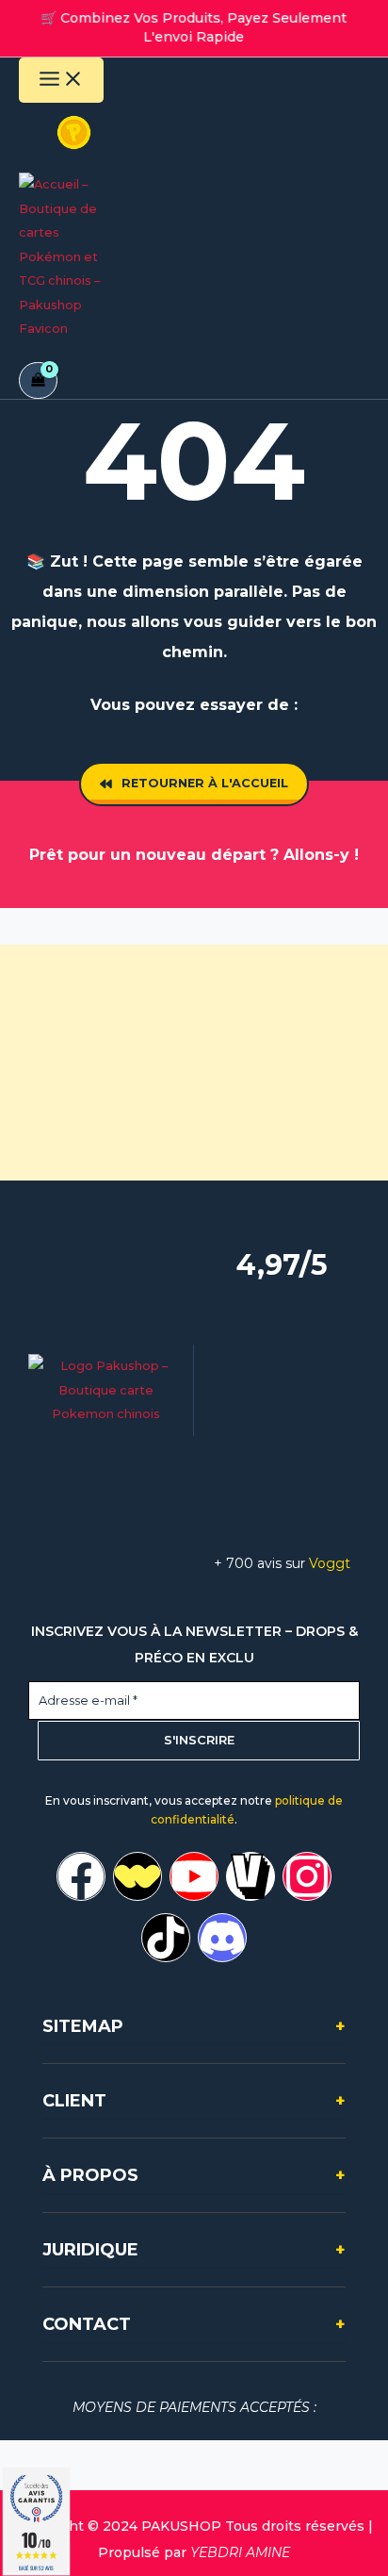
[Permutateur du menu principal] (61, 80)
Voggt (330, 1563)
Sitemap (194, 2026)
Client (194, 2101)
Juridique (194, 2250)
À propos (194, 2175)
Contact (194, 2324)
